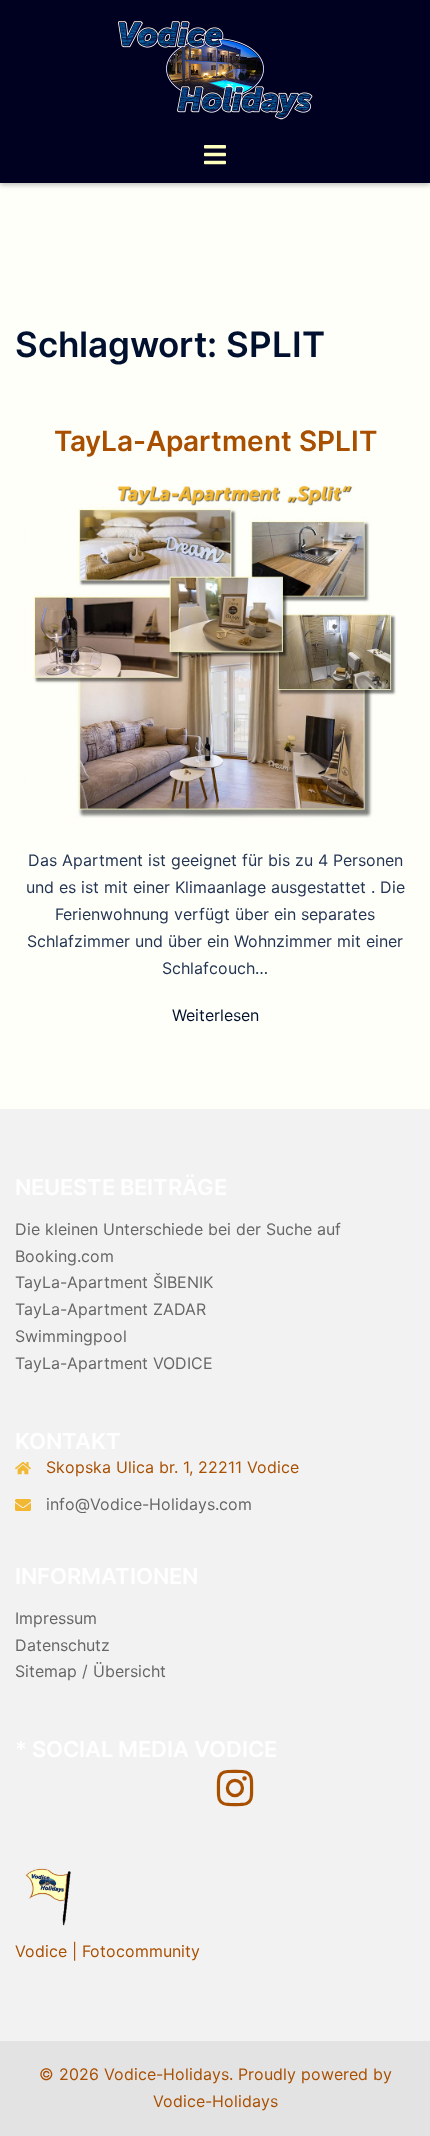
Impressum (56, 1618)
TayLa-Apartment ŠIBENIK (114, 1282)
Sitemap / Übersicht (90, 1671)
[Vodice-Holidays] (215, 68)
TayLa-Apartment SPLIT (215, 441)
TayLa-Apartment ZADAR (110, 1309)
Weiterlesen (215, 1015)
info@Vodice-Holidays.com (149, 1504)
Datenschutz (62, 1645)
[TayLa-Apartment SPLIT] (215, 649)
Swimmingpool (71, 1336)
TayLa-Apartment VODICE (114, 1363)
